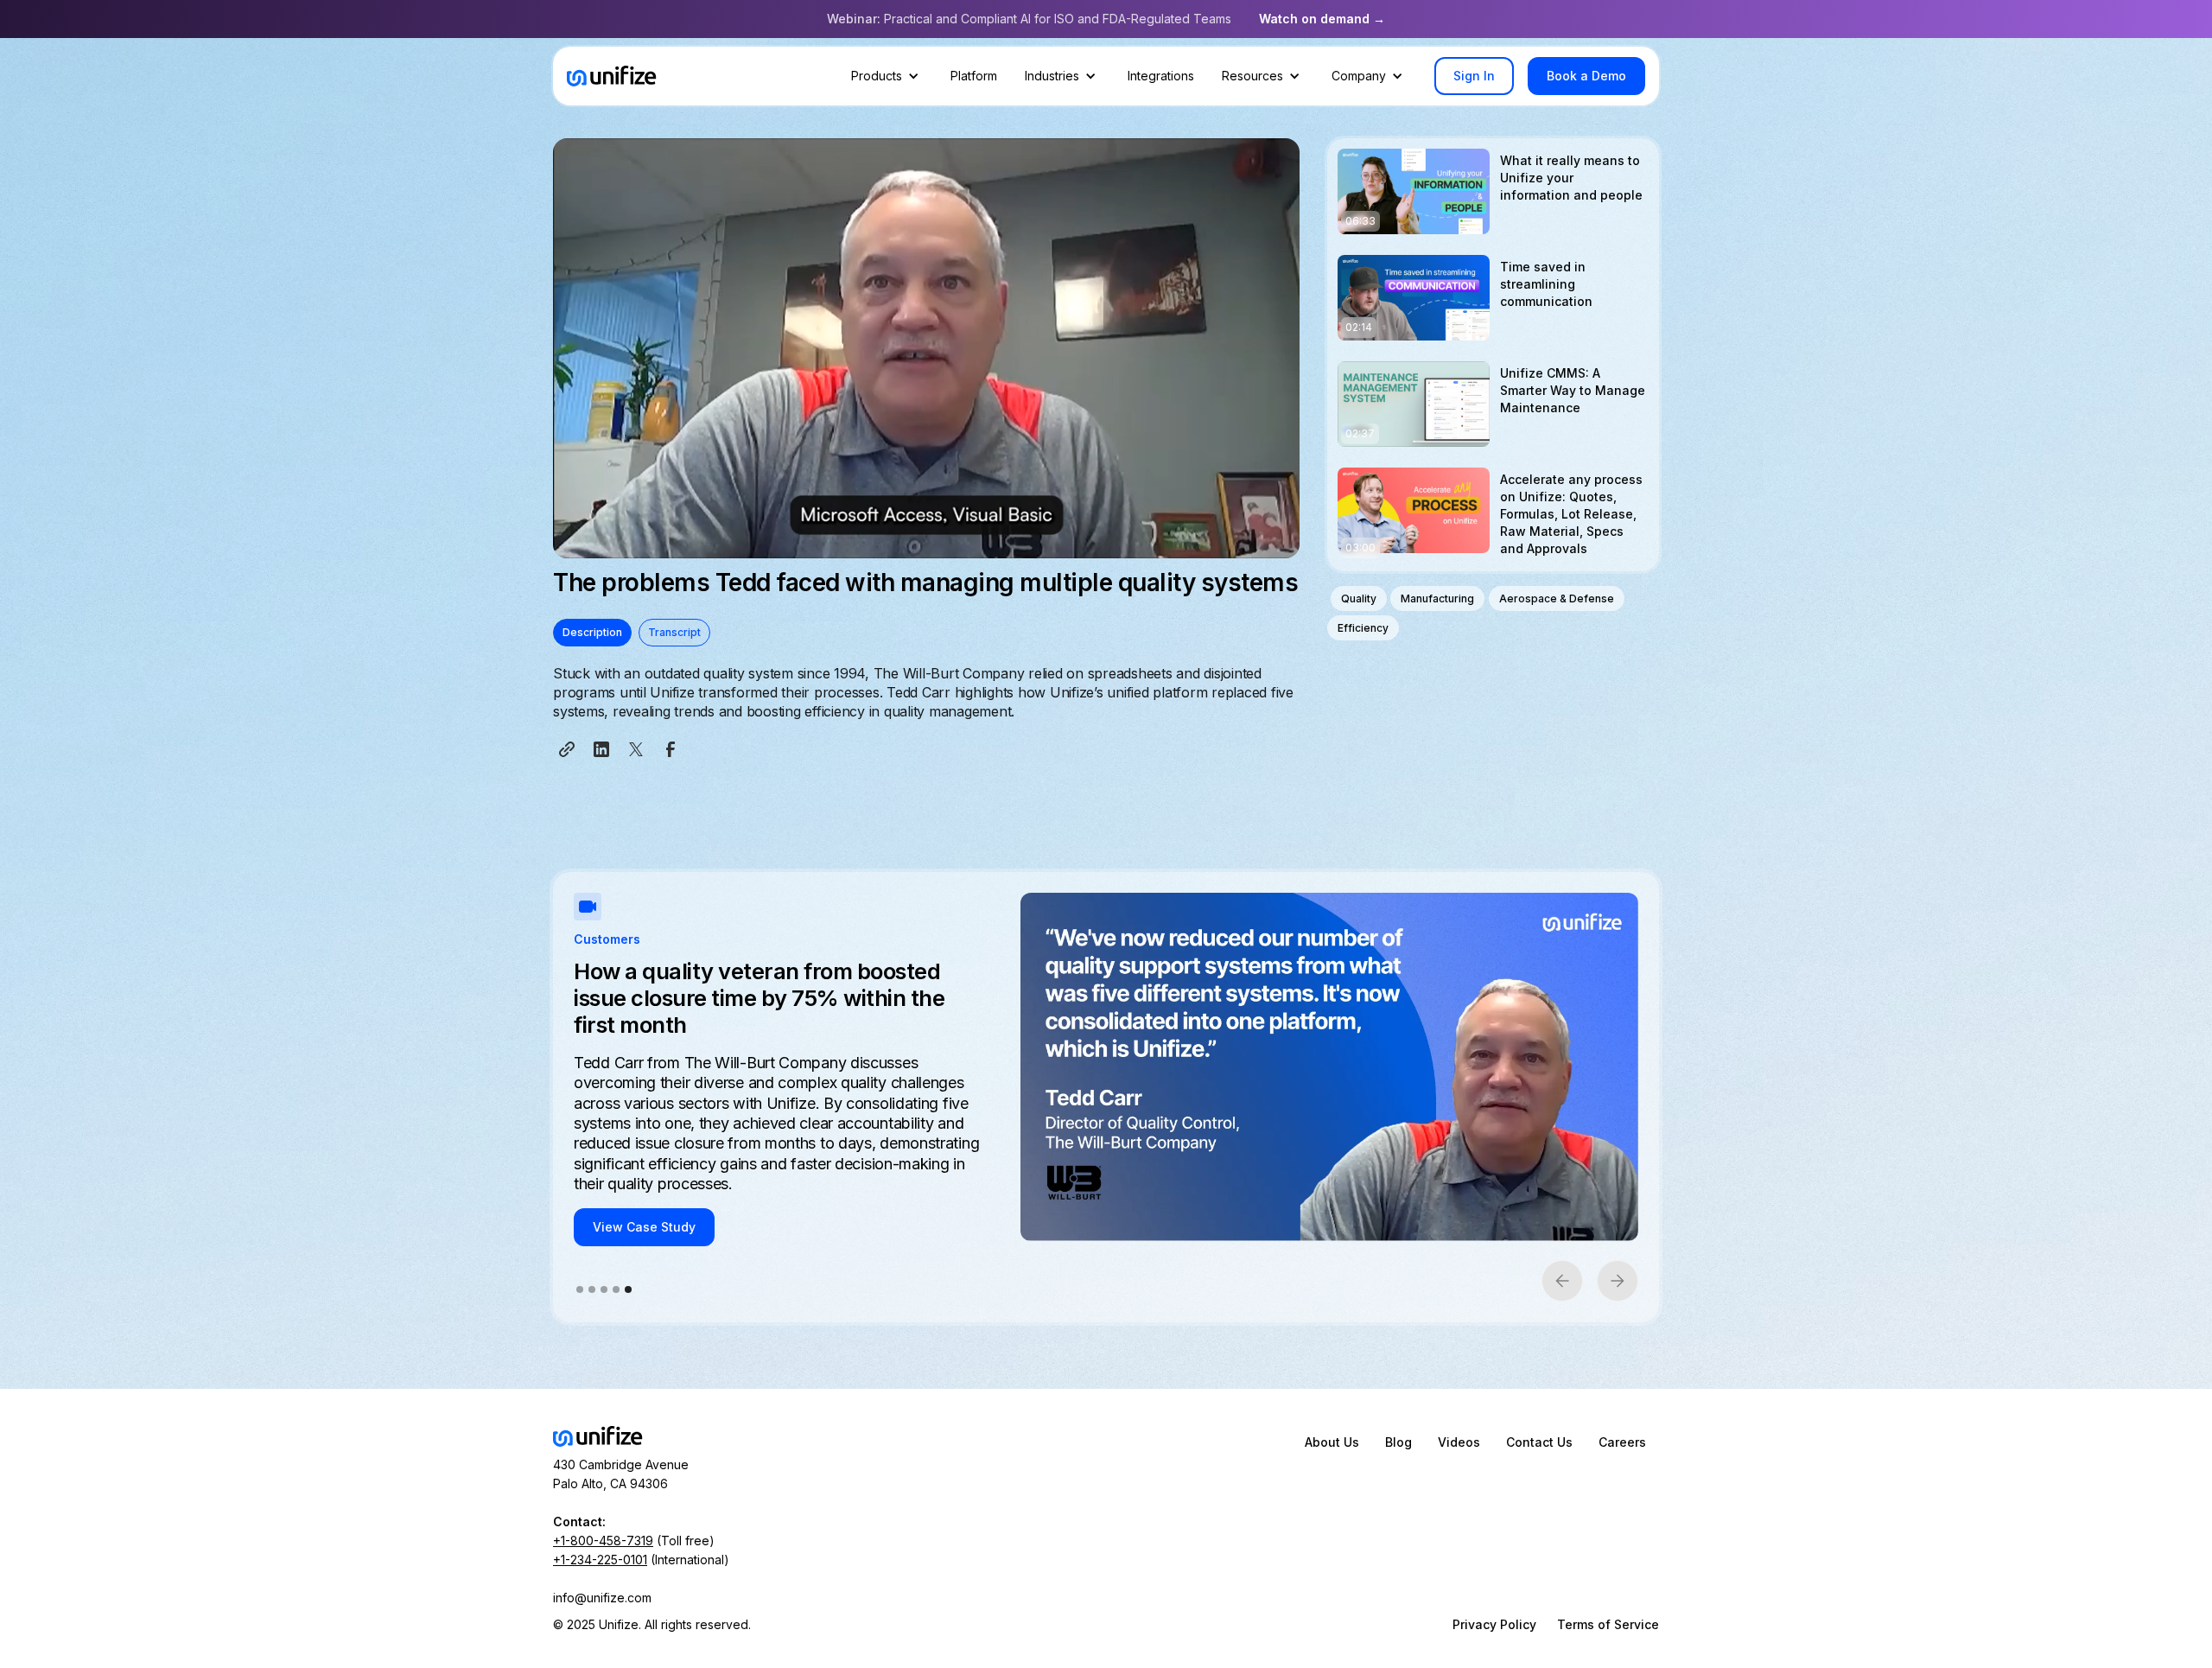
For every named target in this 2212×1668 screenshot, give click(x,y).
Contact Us (1539, 1442)
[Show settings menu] (1248, 544)
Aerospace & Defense (1557, 598)
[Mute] (1213, 544)
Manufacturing (1437, 598)
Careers (1622, 1442)
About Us (1332, 1442)
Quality (1359, 598)
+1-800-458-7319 (603, 1541)
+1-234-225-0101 (600, 1560)
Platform (974, 76)
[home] (612, 76)
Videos (1459, 1442)
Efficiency (1363, 628)
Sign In (1474, 76)
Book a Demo (1586, 76)
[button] (887, 76)
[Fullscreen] (1282, 544)
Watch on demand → (1322, 19)
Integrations (1161, 76)
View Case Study (644, 1188)
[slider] (910, 544)
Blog (1398, 1442)
